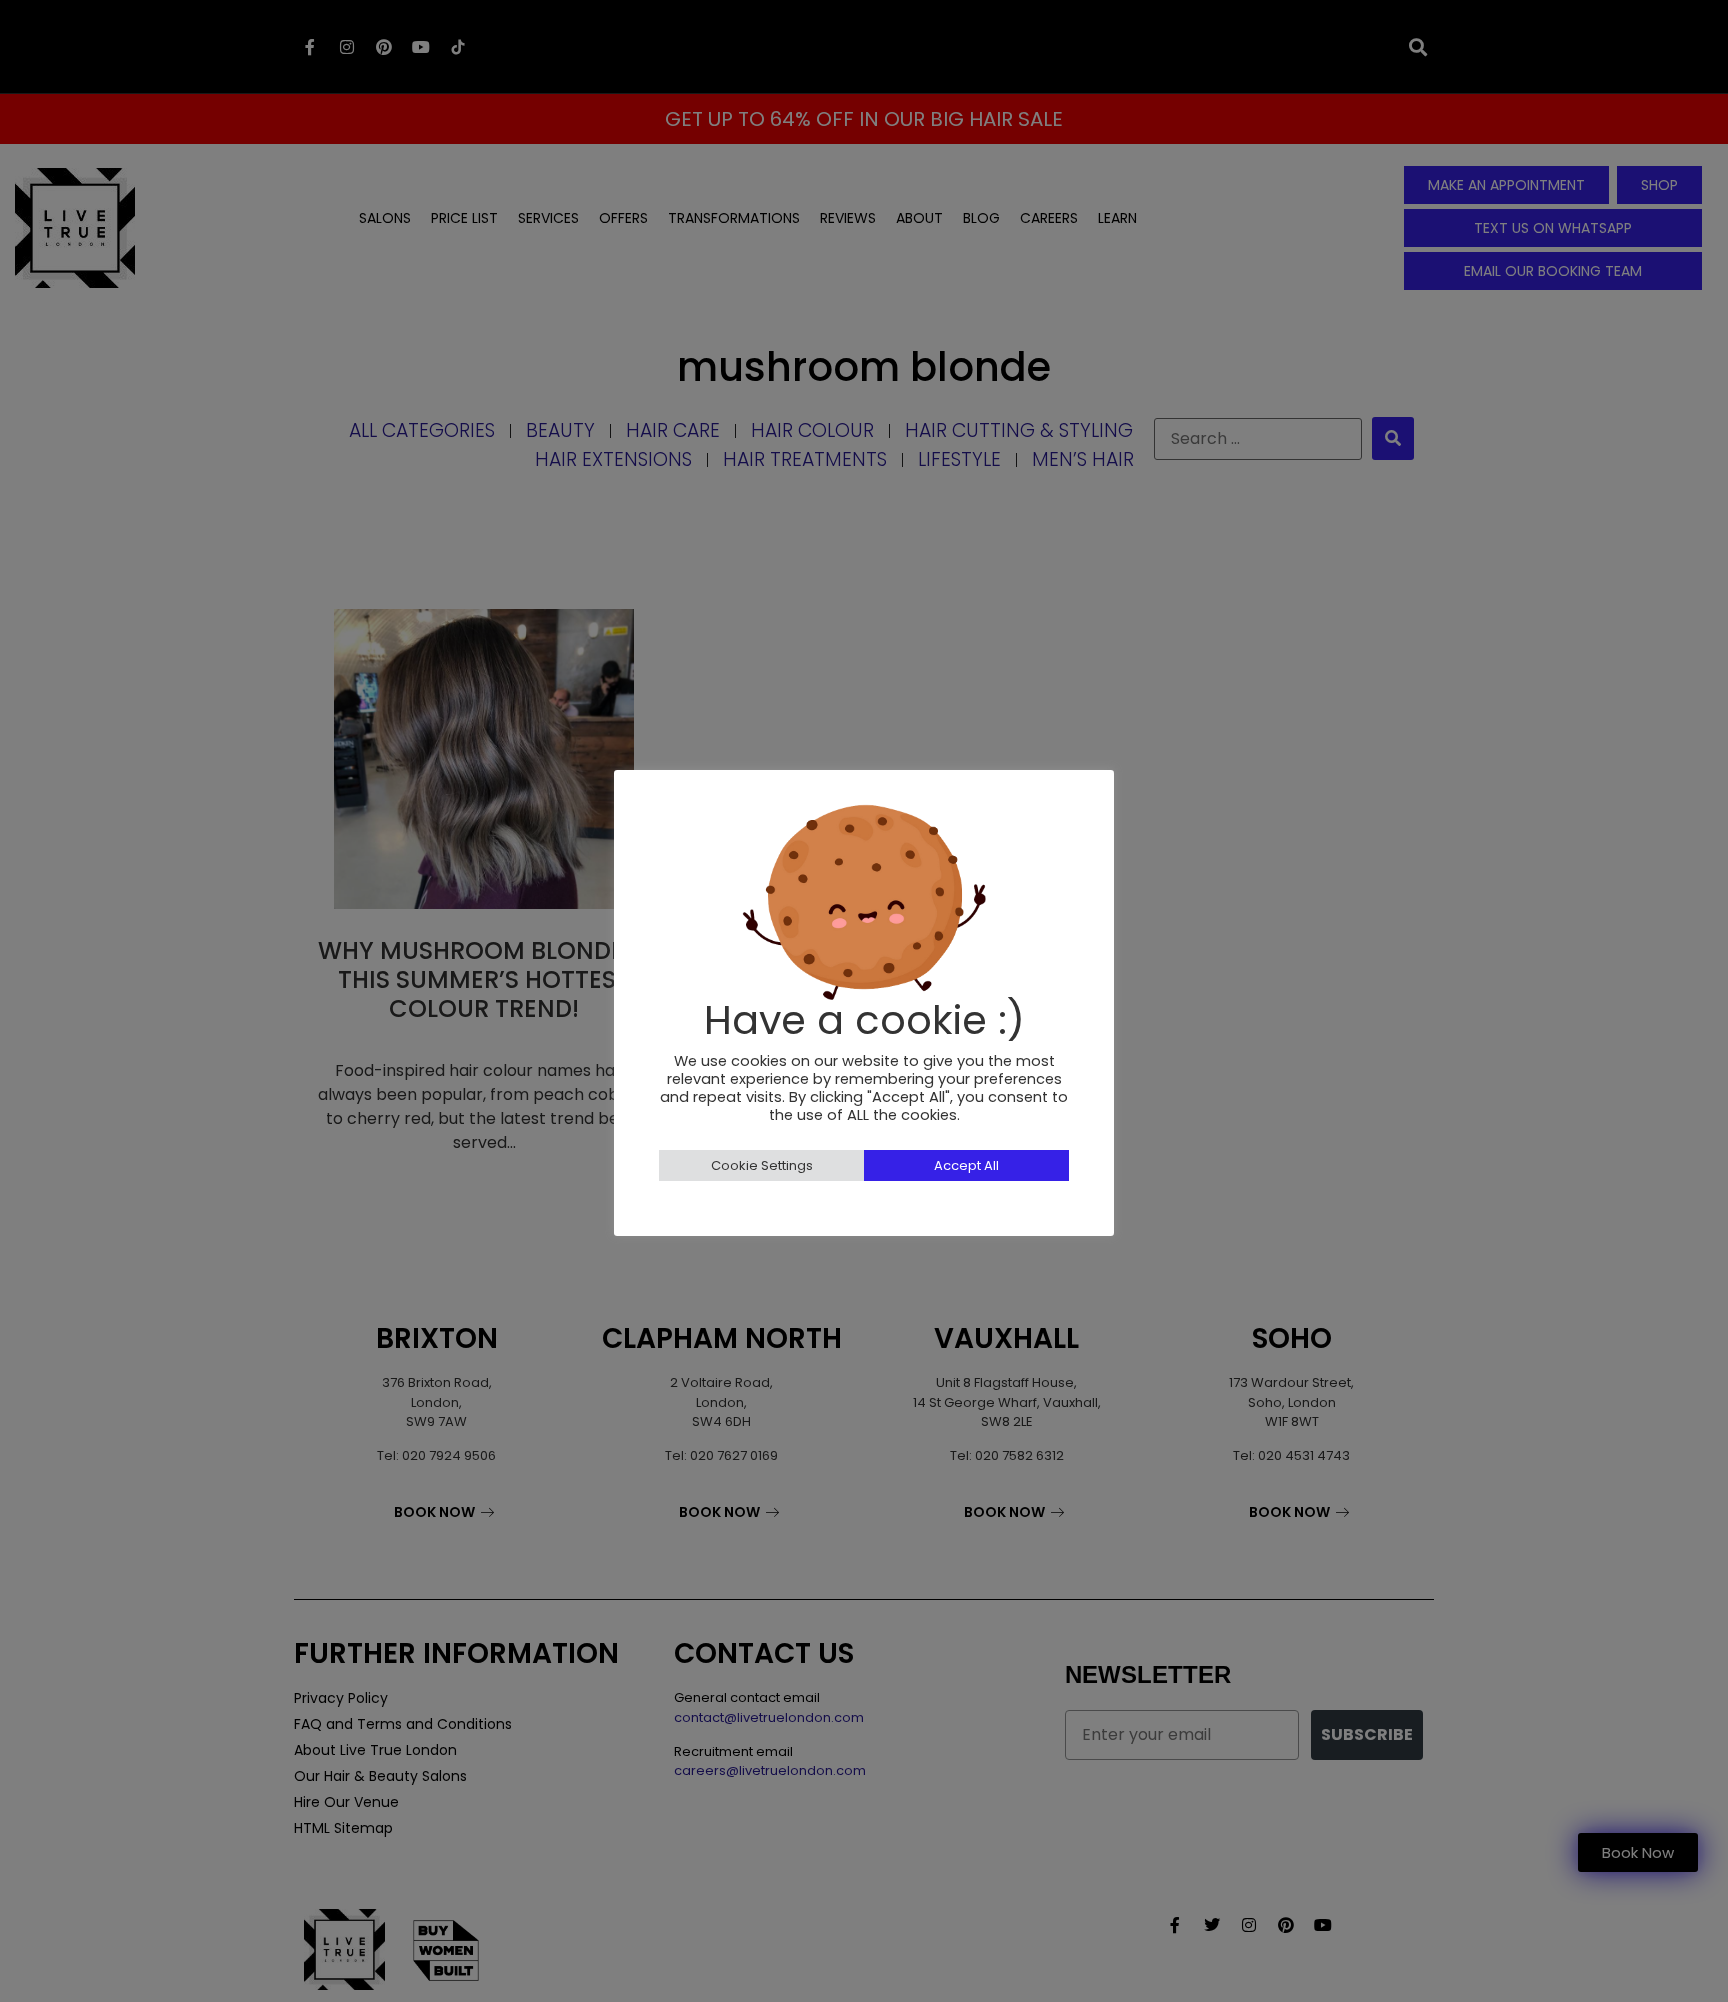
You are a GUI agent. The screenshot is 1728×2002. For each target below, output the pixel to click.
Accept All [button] (966, 1165)
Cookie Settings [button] (762, 1165)
